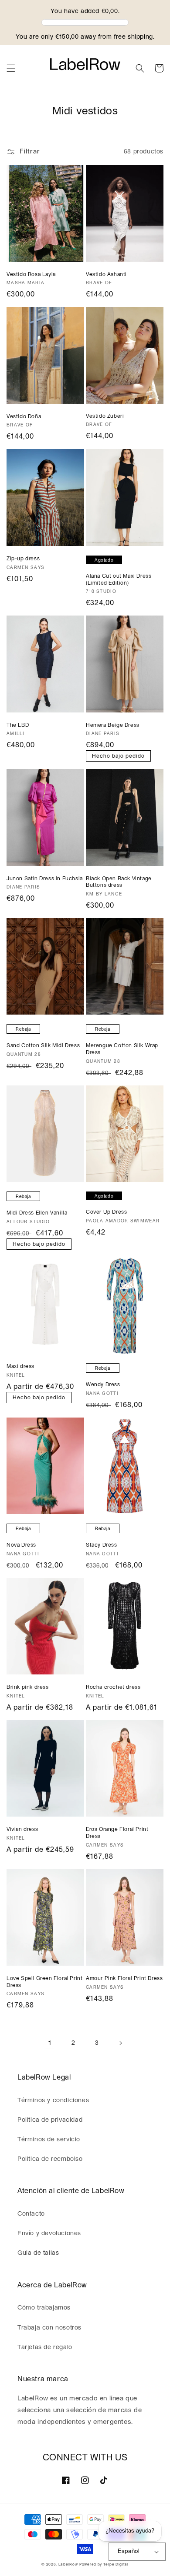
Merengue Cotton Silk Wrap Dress (122, 1049)
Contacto (31, 2214)
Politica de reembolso (50, 2159)
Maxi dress (20, 1366)
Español (129, 2551)
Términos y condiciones (53, 2100)
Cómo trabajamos (44, 2308)
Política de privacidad (50, 2120)
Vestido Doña (24, 416)
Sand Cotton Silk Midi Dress (43, 1045)
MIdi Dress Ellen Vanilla (37, 1213)
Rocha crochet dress (113, 1687)
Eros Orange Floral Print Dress (117, 1833)
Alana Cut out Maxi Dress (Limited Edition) (119, 579)
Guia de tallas (38, 2253)
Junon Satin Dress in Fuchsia (45, 879)
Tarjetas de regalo (45, 2347)
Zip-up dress (23, 559)
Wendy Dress (103, 1385)
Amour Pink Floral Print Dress (124, 1978)
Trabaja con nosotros (49, 2328)
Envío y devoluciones (49, 2233)
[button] (11, 68)
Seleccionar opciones (46, 253)
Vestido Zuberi (105, 416)
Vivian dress (22, 1829)
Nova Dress (21, 1545)
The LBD (18, 725)
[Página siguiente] (120, 2043)
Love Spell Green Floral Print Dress (44, 1982)
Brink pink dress (28, 1687)
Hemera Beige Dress (113, 725)
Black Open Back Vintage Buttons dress (119, 882)
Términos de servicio (49, 2140)
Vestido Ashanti (106, 274)
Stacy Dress (102, 1545)
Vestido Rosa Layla (31, 274)
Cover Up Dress (106, 1212)
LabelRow (68, 2564)
